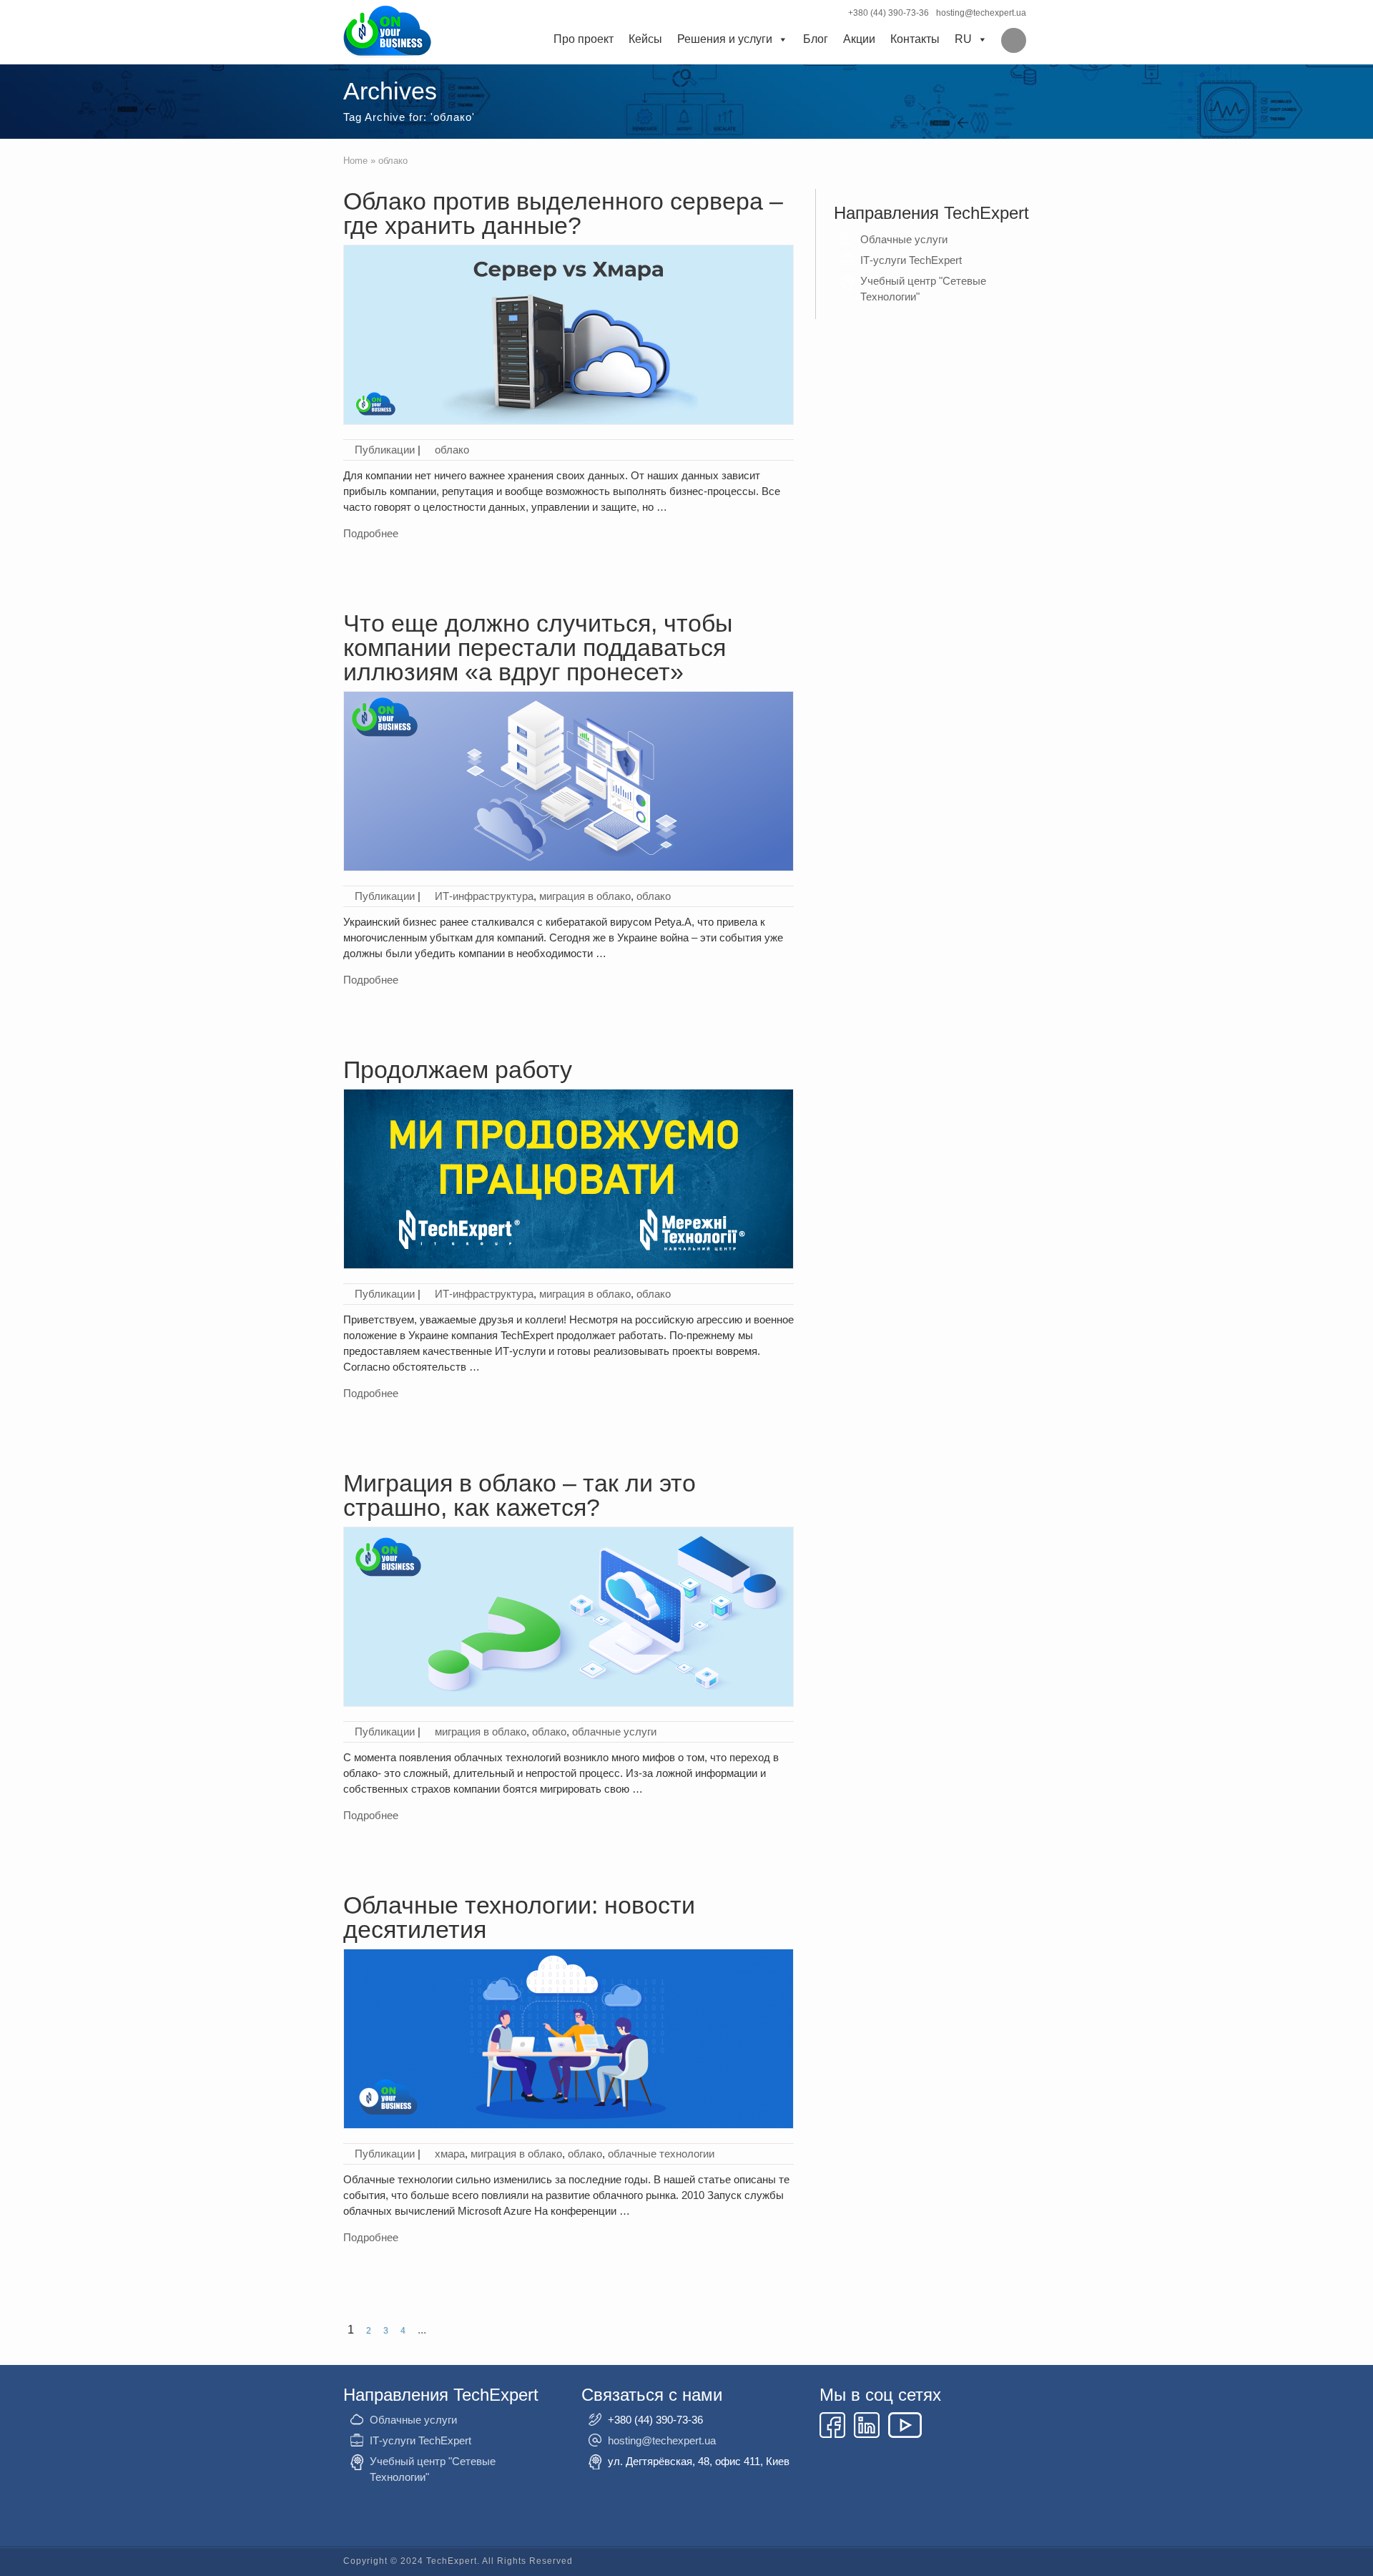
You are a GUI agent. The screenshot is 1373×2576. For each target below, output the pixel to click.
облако (452, 450)
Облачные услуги (904, 239)
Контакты (915, 39)
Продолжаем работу (458, 1069)
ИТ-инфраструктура (484, 896)
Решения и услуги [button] (725, 39)
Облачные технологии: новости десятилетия (519, 1917)
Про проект (584, 39)
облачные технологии (661, 2154)
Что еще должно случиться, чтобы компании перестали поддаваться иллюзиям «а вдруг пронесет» (538, 647)
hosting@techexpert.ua (981, 13)
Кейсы (645, 39)
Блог (816, 39)
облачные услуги (614, 1732)
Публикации (385, 450)
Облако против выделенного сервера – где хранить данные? (563, 213)
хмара (450, 2154)
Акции (859, 39)
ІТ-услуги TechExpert (911, 260)
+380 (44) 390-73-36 (889, 13)
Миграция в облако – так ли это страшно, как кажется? (520, 1495)
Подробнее (371, 533)
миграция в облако (585, 896)
